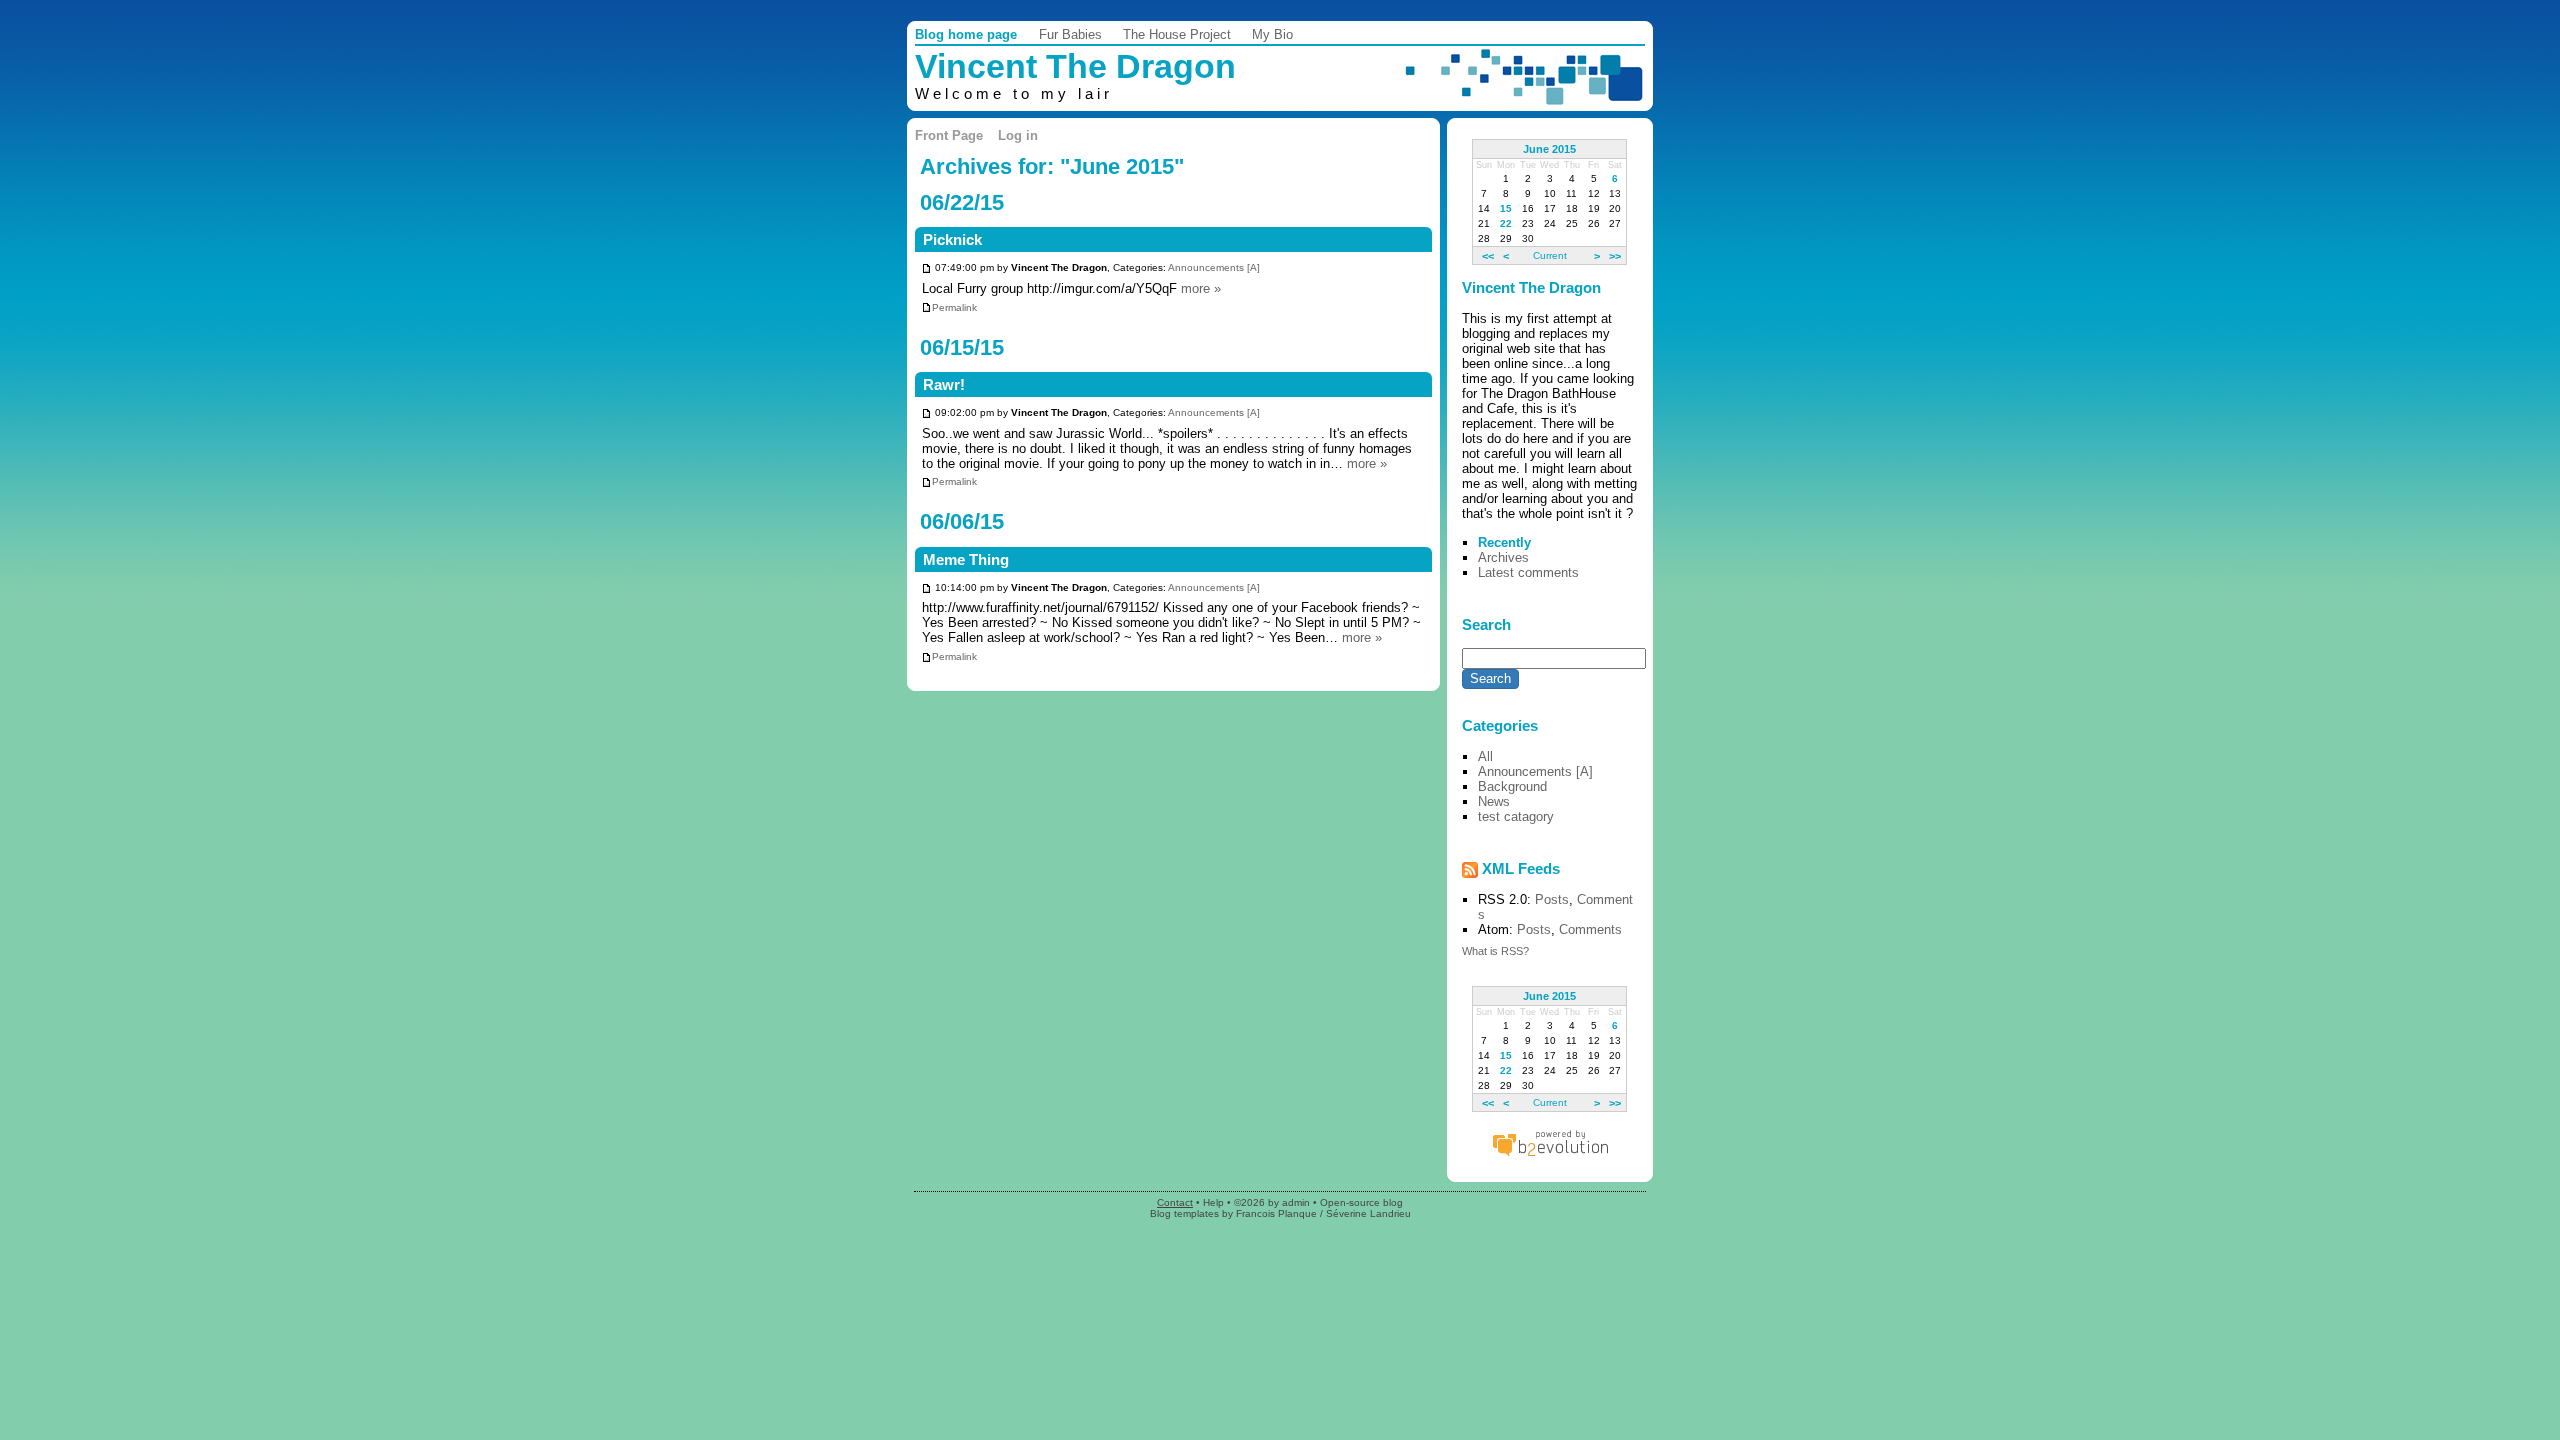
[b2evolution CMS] (1550, 1155)
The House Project (1177, 34)
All (1485, 756)
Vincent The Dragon (1075, 66)
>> (1615, 255)
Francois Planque (1276, 1213)
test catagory (1516, 816)
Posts (1552, 899)
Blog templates (1184, 1213)
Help (1213, 1202)
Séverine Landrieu (1368, 1213)
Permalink (954, 307)
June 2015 (1549, 149)
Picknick (952, 240)
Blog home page (966, 34)
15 (1506, 208)
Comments (1590, 929)
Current (1550, 255)
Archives (1503, 557)
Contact (1175, 1202)
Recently (1504, 542)
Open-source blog (1361, 1202)
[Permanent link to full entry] (926, 268)
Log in (1018, 135)
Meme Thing (966, 560)
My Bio (1272, 34)
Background (1512, 786)
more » (1201, 288)
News (1494, 801)
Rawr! (944, 385)
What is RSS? (1495, 951)
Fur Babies (1070, 34)
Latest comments (1528, 572)
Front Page (949, 135)
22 (1506, 223)
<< (1488, 255)
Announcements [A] (1214, 268)
